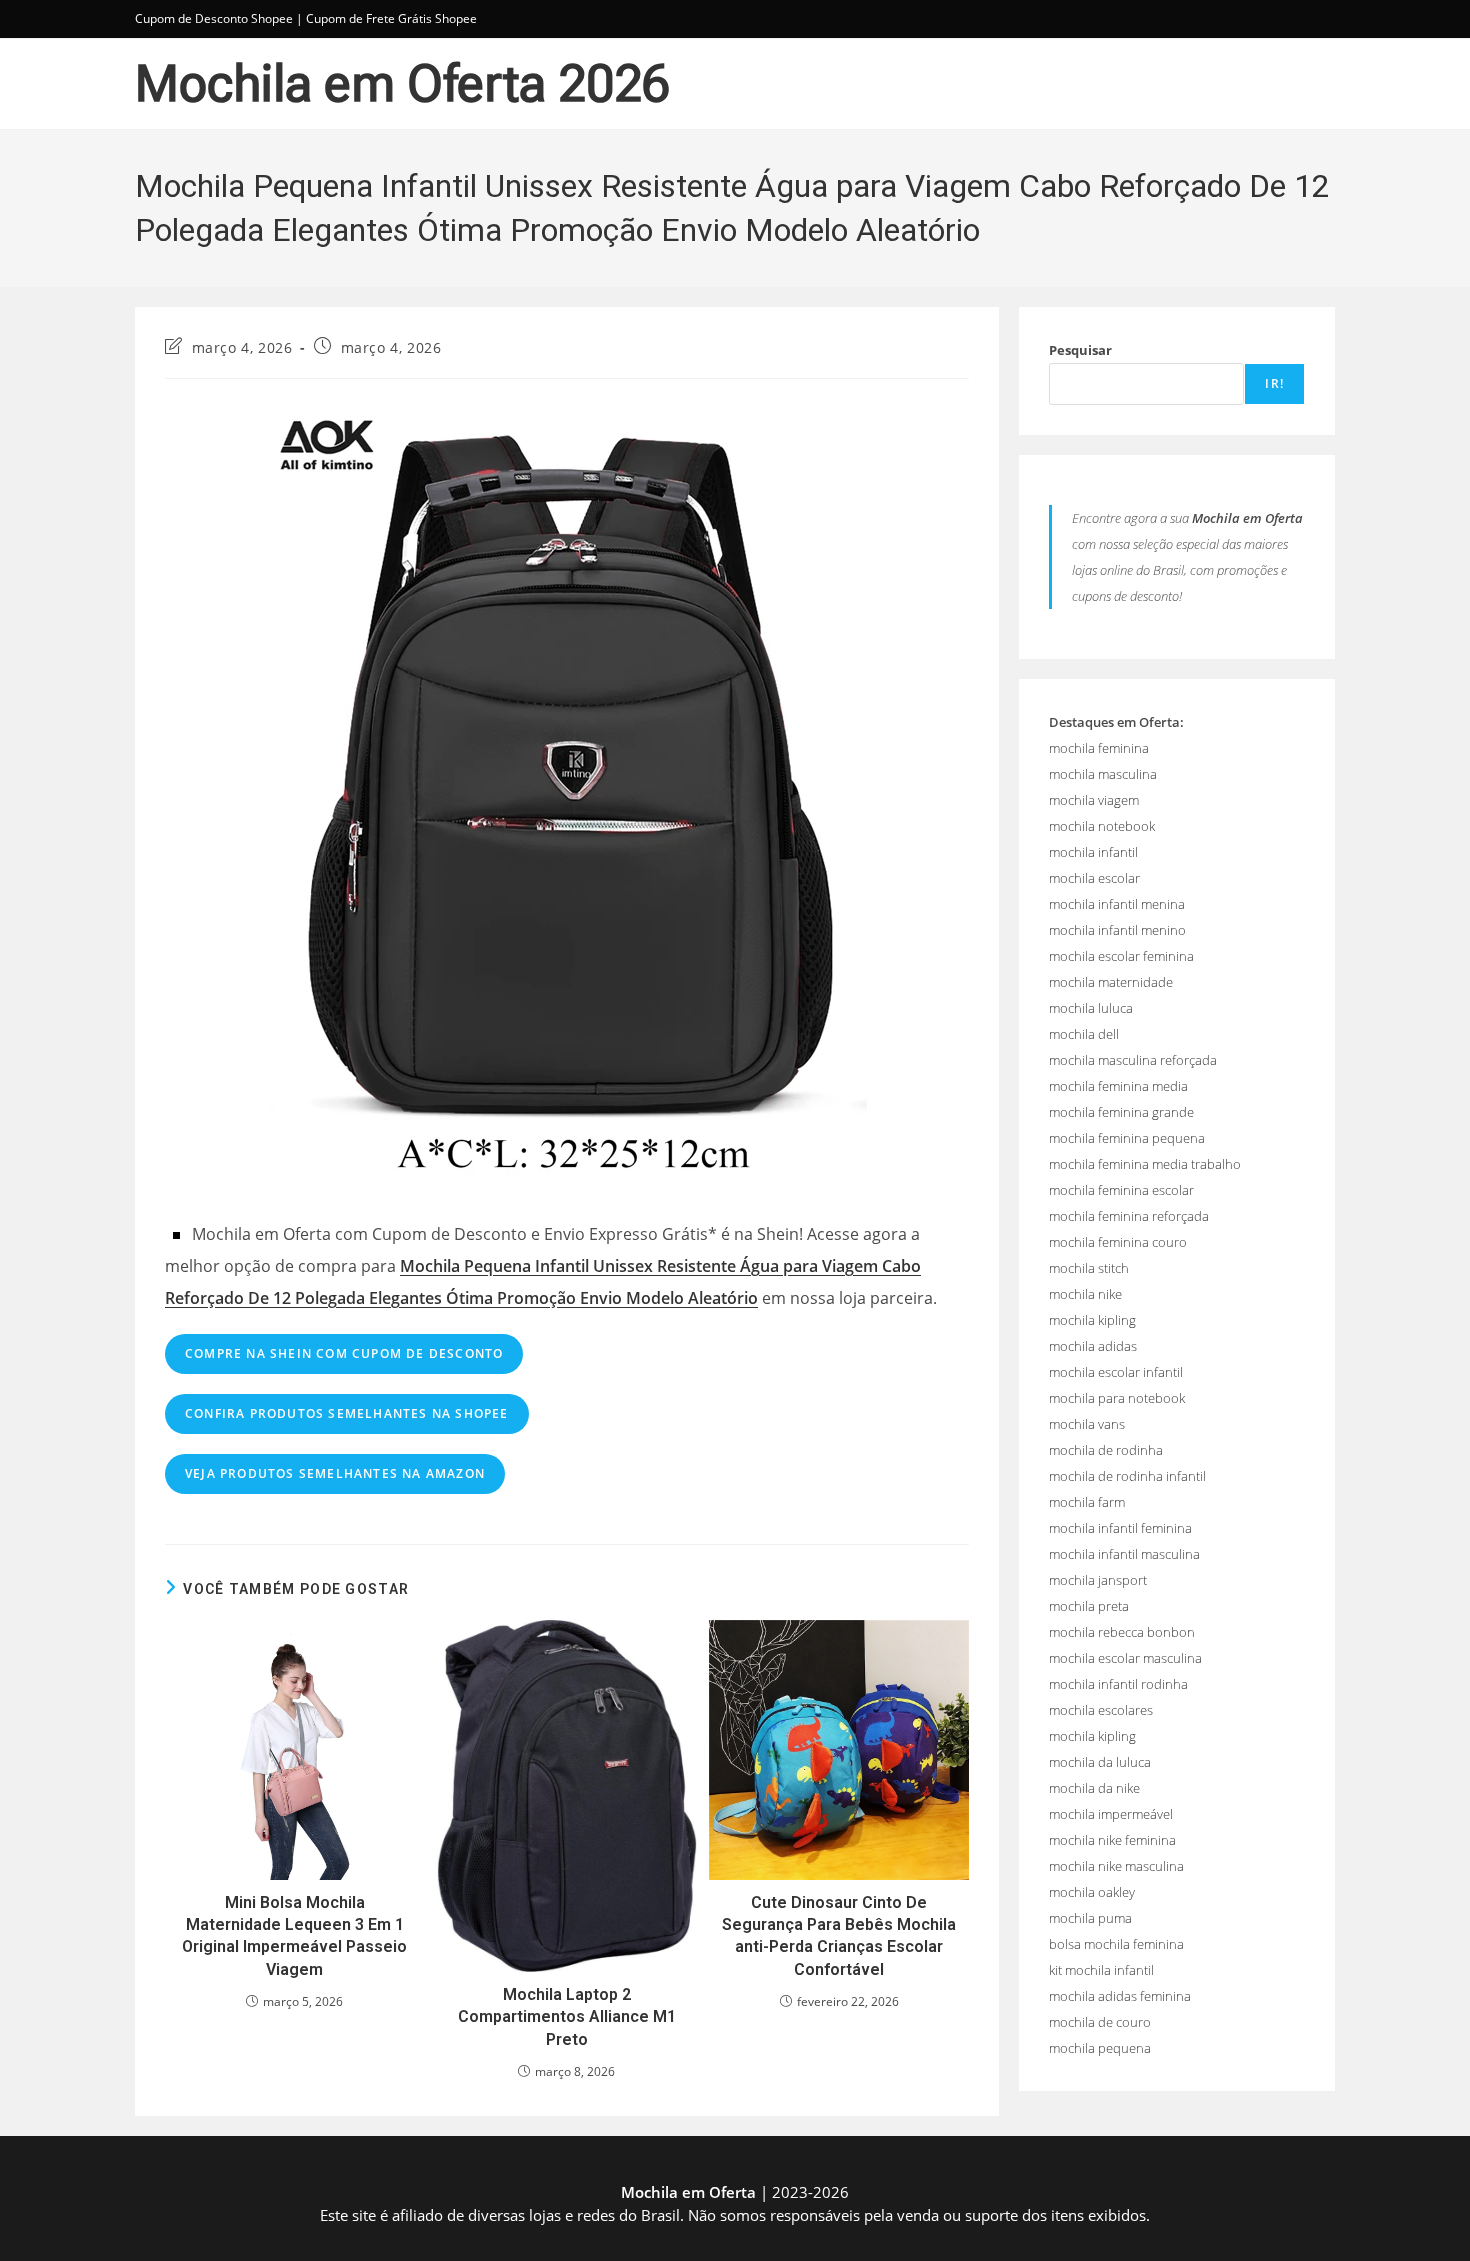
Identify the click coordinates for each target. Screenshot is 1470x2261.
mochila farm (1087, 1502)
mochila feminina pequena (1127, 1138)
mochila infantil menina (1117, 904)
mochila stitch (1089, 1268)
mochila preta (1089, 1606)
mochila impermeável (1111, 1814)
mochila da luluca (1100, 1762)
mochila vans (1087, 1424)
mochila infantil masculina (1124, 1554)
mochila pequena (1100, 2048)
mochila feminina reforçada (1129, 1216)
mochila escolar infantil (1116, 1372)
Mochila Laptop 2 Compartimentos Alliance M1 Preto (567, 2017)
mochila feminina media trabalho (1145, 1164)
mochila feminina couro (1118, 1242)
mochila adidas (1093, 1346)
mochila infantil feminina (1120, 1528)
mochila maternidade (1111, 982)
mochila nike (1085, 1294)
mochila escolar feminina (1121, 956)
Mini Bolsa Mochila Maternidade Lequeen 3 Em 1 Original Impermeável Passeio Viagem (294, 1936)
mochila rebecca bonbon (1122, 1632)
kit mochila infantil (1101, 1970)
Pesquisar (1080, 350)
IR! (1274, 383)
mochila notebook (1102, 826)
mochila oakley (1092, 1892)
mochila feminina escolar (1121, 1190)
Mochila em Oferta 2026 (402, 84)
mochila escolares (1101, 1710)
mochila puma (1090, 1918)
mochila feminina (1099, 748)
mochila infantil (1093, 852)
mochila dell (1084, 1034)
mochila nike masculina (1116, 1866)
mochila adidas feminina (1120, 1996)
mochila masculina (1103, 774)
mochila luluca (1091, 1008)
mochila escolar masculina (1125, 1658)
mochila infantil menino (1117, 930)
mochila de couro (1100, 2022)
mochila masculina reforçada (1133, 1060)
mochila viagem (1094, 800)
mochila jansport (1098, 1580)
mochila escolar (1094, 878)
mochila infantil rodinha (1118, 1684)
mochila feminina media (1118, 1086)
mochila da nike (1094, 1788)
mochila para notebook (1117, 1398)
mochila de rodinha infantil (1127, 1476)
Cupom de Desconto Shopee (214, 18)
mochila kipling (1092, 1320)
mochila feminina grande (1121, 1112)
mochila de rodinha (1106, 1450)
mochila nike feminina (1112, 1840)
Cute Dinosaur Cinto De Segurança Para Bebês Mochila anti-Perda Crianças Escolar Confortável (839, 1936)
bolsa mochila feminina (1116, 1944)
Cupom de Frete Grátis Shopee (391, 18)
